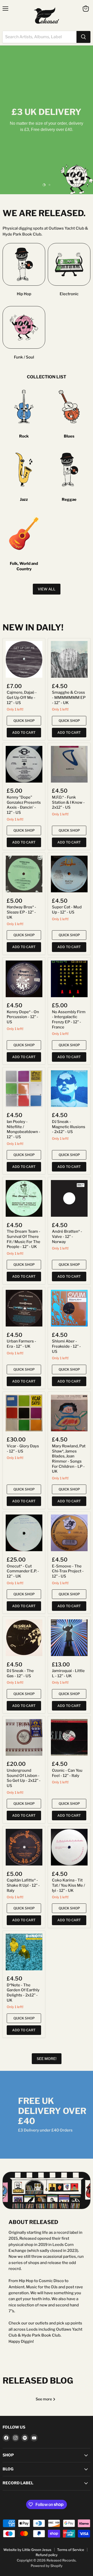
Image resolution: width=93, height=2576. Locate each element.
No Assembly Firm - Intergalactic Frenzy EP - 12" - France (69, 1020)
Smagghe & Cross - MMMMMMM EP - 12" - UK (69, 697)
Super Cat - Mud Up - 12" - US (67, 910)
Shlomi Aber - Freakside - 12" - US (66, 1346)
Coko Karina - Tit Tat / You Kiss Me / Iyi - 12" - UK (68, 1885)
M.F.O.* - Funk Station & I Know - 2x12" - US (68, 802)
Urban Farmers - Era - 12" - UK (21, 1344)
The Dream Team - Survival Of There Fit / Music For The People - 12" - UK (24, 1239)
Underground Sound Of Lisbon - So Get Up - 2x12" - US (24, 1778)
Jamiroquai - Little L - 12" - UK (68, 1673)
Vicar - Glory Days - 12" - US (23, 1449)
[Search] (83, 37)
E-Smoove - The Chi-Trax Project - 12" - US (68, 1571)
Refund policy (47, 2555)
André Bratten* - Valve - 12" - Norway (67, 1236)
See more (44, 2399)
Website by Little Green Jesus (27, 2550)
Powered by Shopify (47, 2566)
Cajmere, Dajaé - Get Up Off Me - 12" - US (22, 697)
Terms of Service (71, 2550)
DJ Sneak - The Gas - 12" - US (20, 1673)
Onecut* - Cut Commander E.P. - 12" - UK (23, 1571)
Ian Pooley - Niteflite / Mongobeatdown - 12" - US (24, 1129)
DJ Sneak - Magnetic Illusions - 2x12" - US (69, 1127)
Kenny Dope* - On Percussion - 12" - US (23, 1017)
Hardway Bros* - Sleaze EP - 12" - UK (21, 912)
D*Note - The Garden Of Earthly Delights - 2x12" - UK (23, 1993)
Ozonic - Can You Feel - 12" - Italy (67, 1773)
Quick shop (24, 721)
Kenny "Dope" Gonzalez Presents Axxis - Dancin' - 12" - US (24, 805)
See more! (47, 2059)
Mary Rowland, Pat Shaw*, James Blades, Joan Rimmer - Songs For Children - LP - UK (69, 1459)
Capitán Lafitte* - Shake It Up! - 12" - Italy (23, 1885)
